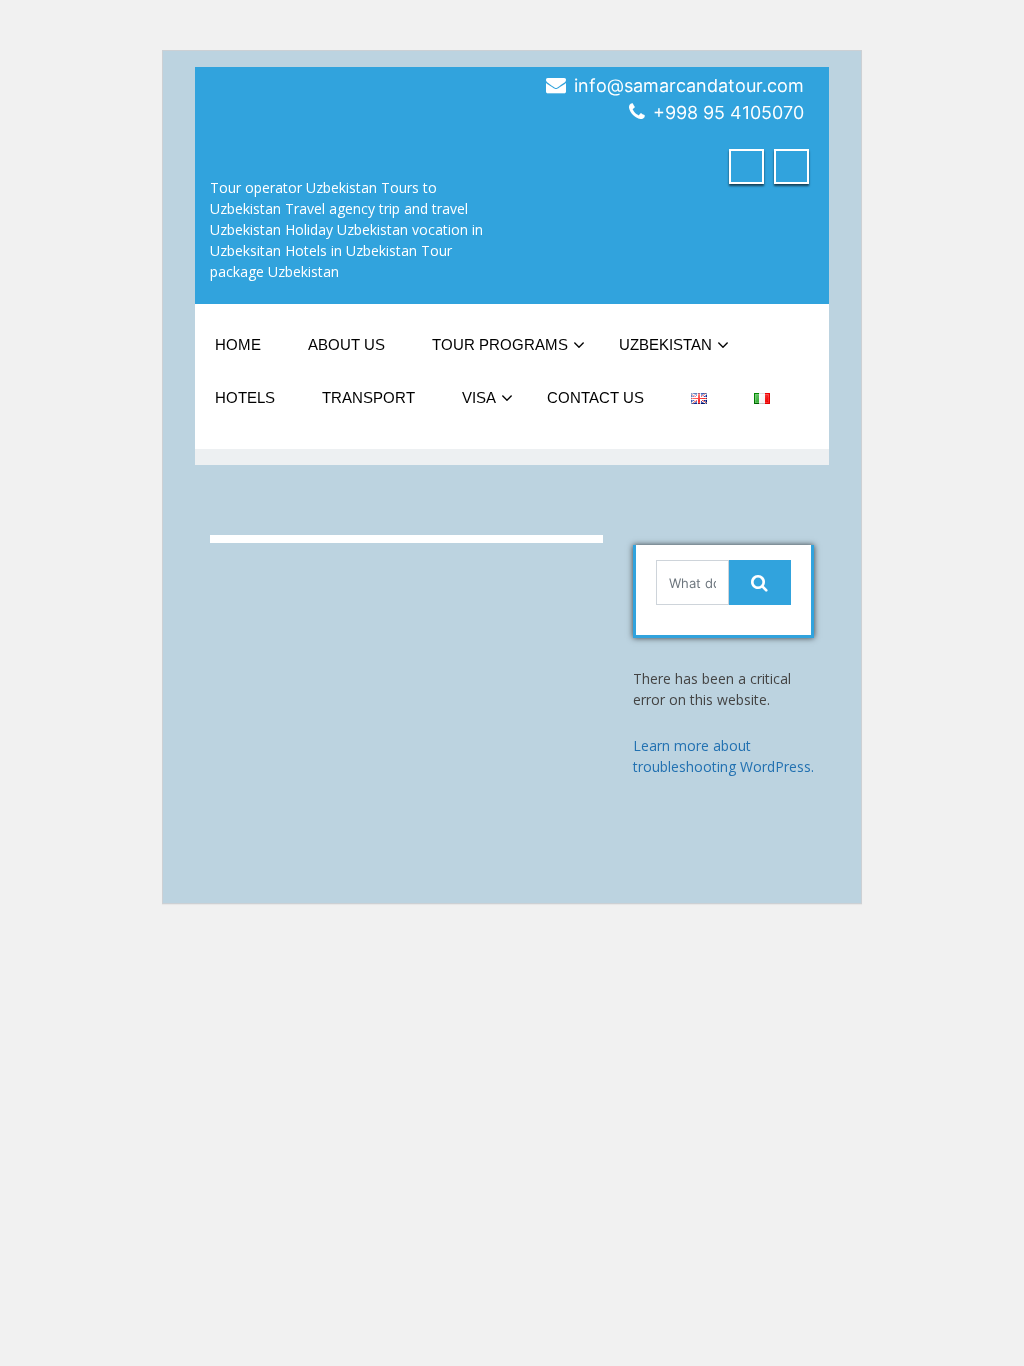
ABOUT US (346, 344)
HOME (238, 344)
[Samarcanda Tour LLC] (270, 104)
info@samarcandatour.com (689, 85)
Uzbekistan (665, 344)
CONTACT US (595, 397)
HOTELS (245, 397)
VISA (479, 397)
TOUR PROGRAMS (500, 344)
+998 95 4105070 (728, 112)
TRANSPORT (368, 397)
